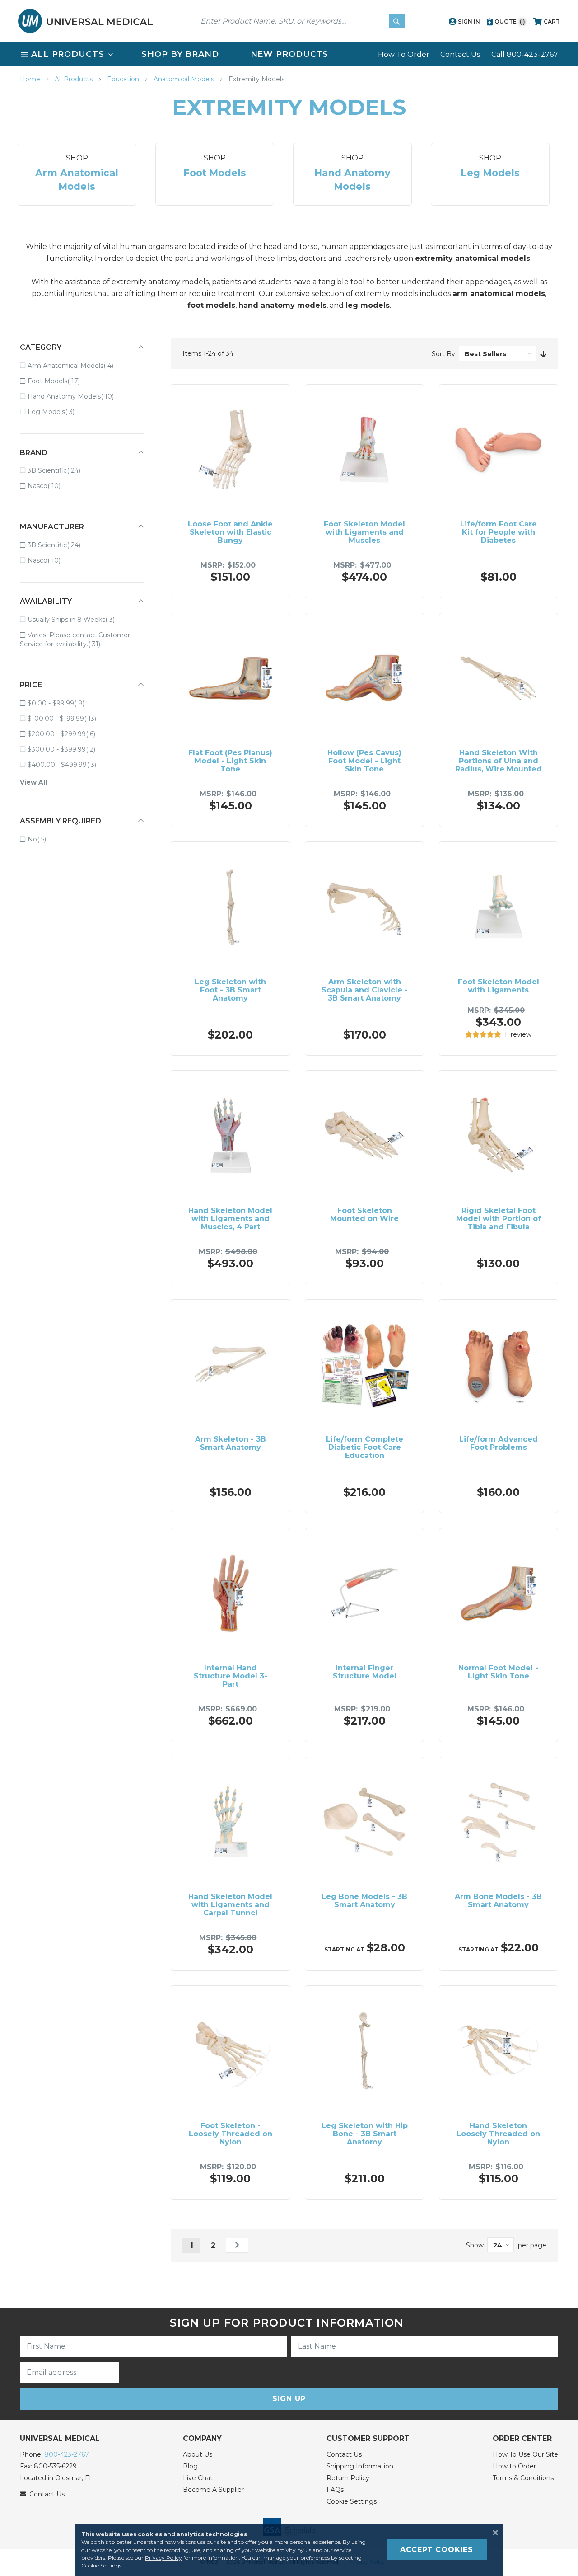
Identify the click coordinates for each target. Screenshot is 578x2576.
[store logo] (85, 21)
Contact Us (460, 54)
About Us (198, 2454)
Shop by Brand (180, 54)
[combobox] (300, 21)
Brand (34, 453)
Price (31, 685)
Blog (190, 2466)
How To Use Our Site (525, 2454)
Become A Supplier (213, 2490)
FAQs (335, 2490)
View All (33, 782)
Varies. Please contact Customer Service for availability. (75, 639)
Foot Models (60, 381)
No (43, 839)
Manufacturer (52, 527)
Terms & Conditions (523, 2478)
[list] (289, 54)
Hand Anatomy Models (77, 396)
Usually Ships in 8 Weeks (77, 619)
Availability (46, 601)
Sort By (443, 354)
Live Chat (198, 2478)
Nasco (50, 486)
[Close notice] (493, 2533)
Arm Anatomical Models (77, 365)
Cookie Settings (352, 2501)
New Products (290, 54)
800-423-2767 (67, 2454)
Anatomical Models (185, 79)
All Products (75, 79)
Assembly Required (61, 821)
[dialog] (289, 2550)
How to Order (514, 2466)
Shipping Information (360, 2466)
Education (124, 79)
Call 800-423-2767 (525, 54)
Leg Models (57, 411)
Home (31, 79)
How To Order (404, 54)
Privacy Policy (163, 2558)
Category (41, 347)
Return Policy (348, 2478)
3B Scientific (60, 470)
